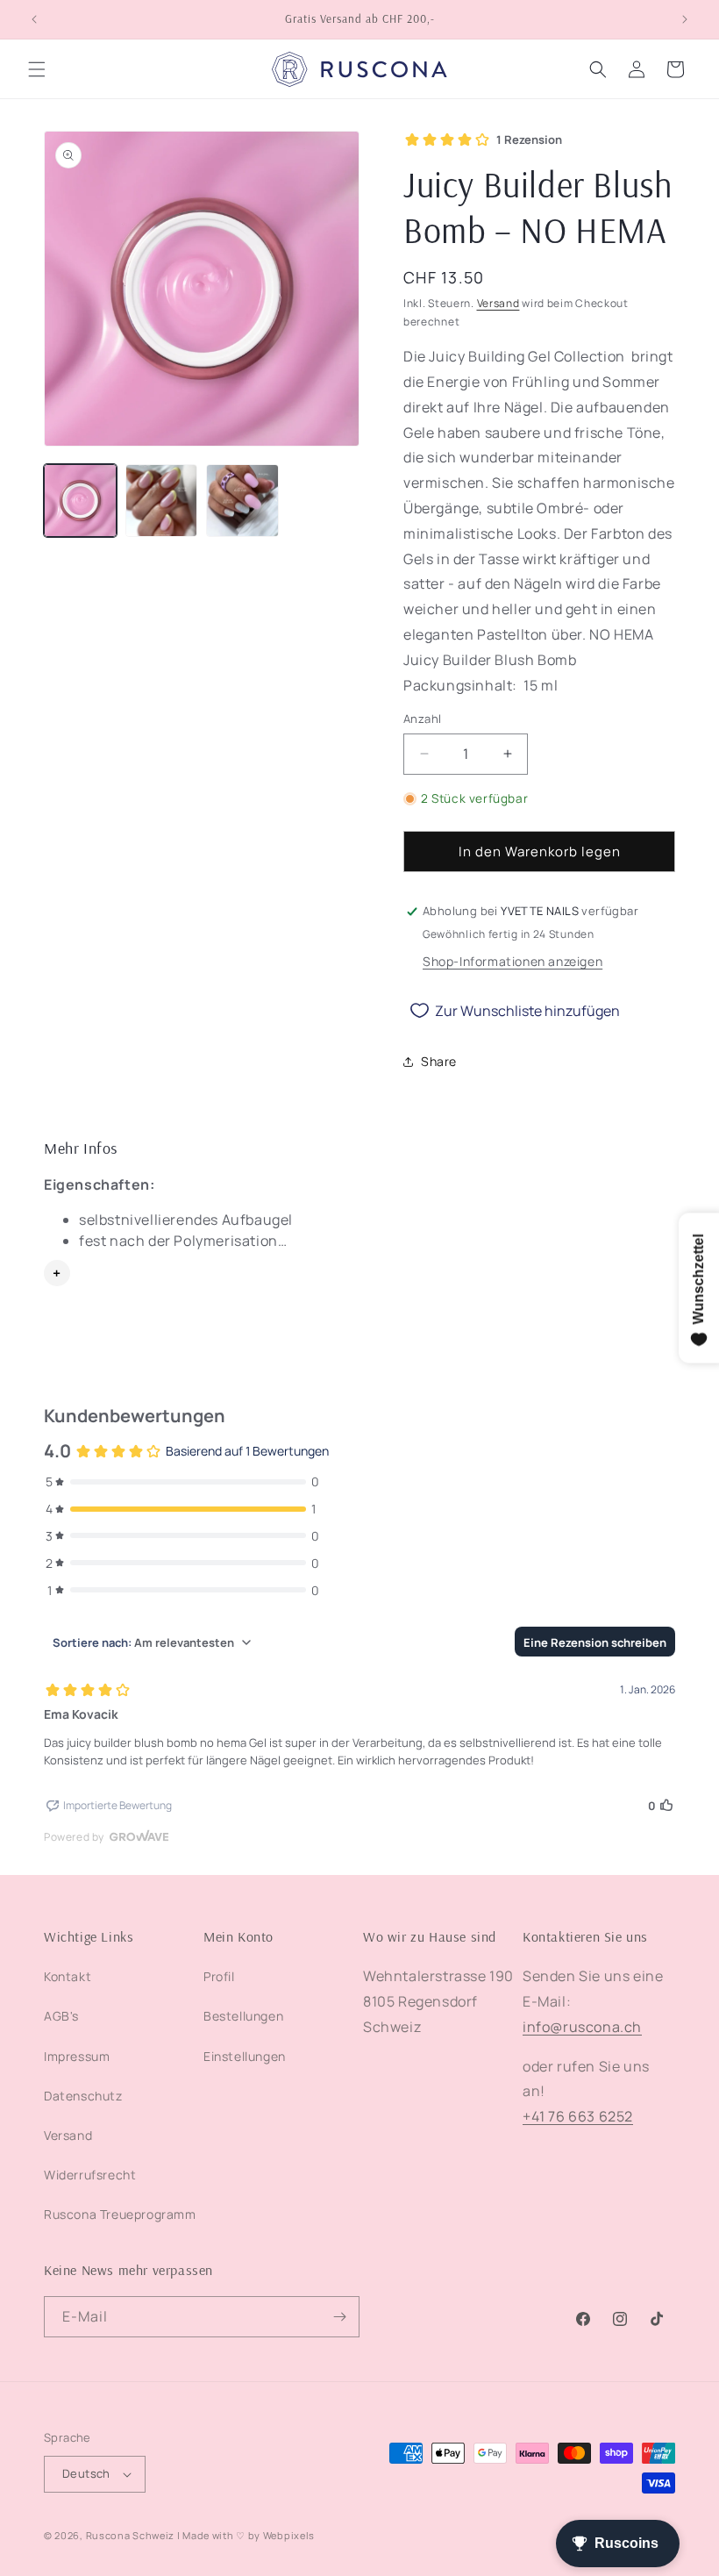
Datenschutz (83, 2096)
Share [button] (439, 1061)
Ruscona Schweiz (131, 2535)
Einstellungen (245, 2056)
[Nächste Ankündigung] (685, 19)
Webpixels (289, 2535)
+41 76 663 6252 (578, 2116)
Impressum (77, 2056)
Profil (219, 1976)
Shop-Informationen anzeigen (513, 961)
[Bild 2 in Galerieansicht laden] (162, 501)
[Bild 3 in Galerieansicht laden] (242, 501)
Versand (498, 303)
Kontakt (68, 1976)
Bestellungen (243, 2016)
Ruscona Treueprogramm (120, 2214)
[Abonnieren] (339, 2317)
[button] (37, 69)
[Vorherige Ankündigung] (34, 19)
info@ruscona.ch (582, 2027)
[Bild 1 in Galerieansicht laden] (80, 501)
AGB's (61, 2016)
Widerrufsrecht (90, 2175)
